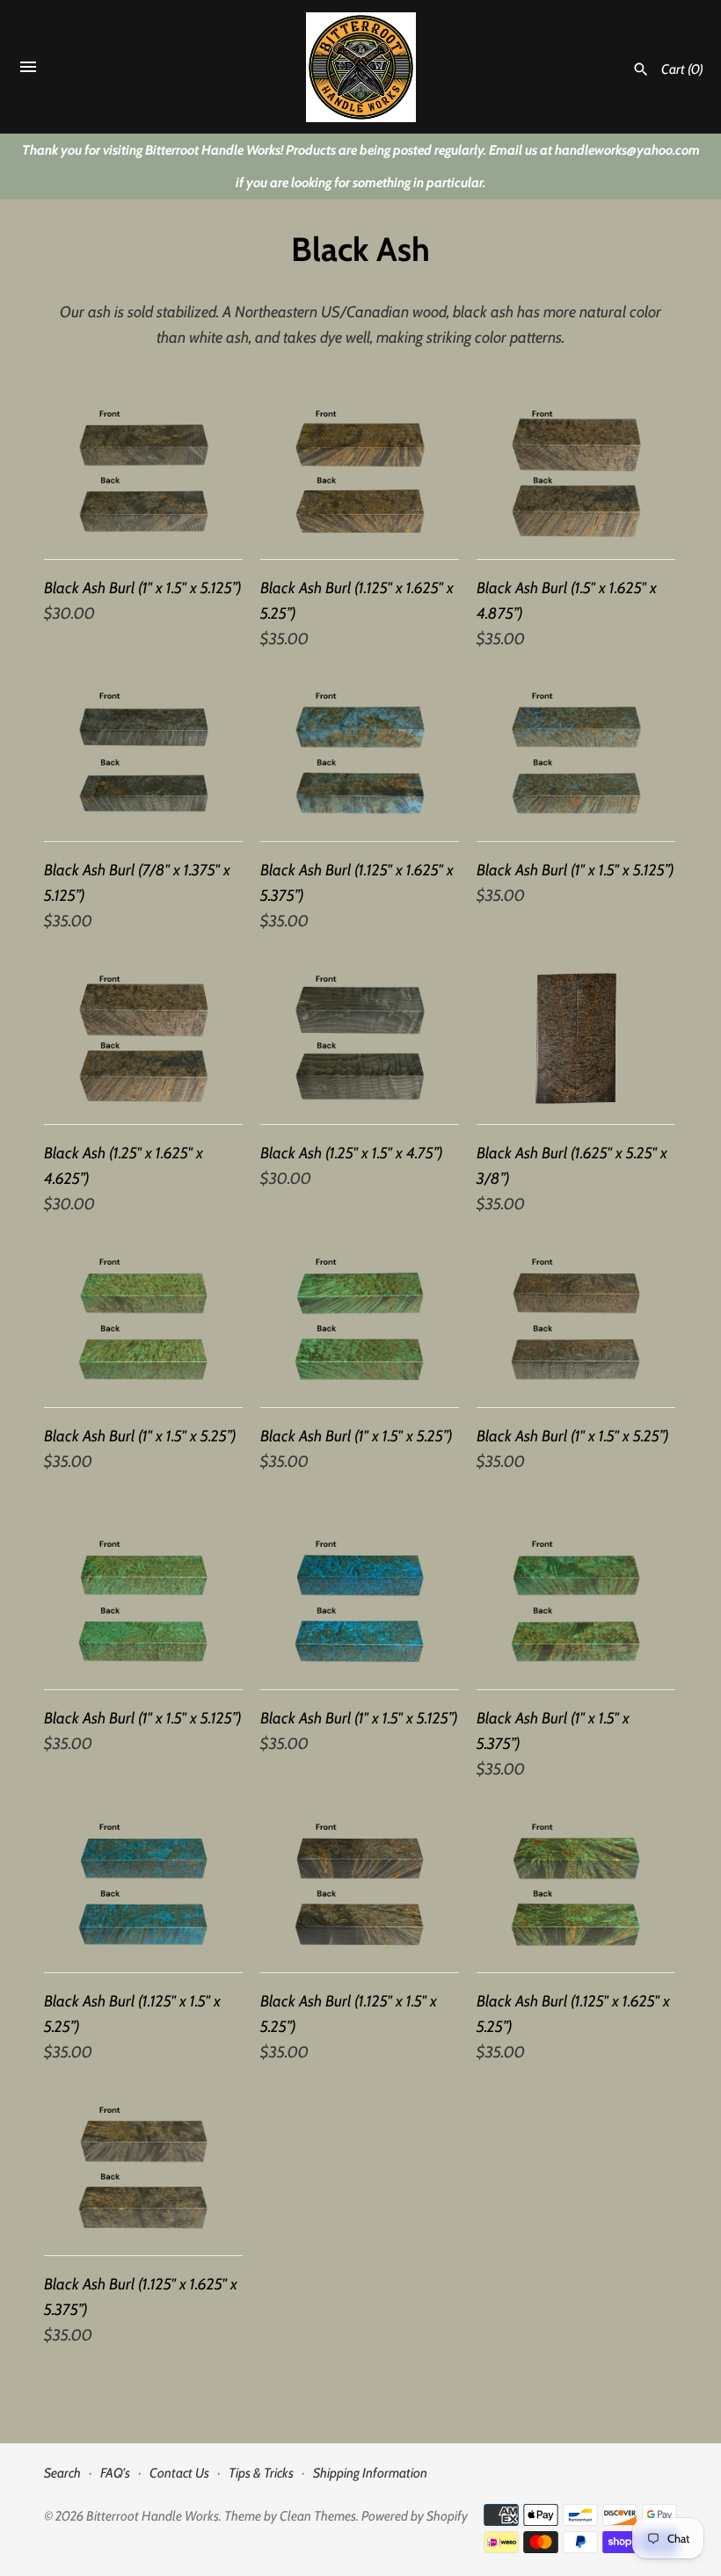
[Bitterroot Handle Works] (361, 67)
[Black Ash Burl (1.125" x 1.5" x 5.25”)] (143, 1887)
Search (62, 2473)
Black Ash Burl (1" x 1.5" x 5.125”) (143, 588)
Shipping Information (370, 2473)
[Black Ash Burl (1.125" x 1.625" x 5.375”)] (360, 755)
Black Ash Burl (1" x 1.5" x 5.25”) (140, 1436)
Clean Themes (318, 2516)
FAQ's (115, 2473)
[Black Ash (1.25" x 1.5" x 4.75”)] (360, 1038)
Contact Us (179, 2473)
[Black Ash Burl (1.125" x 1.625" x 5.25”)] (360, 473)
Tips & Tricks (261, 2473)
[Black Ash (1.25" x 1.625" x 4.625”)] (143, 1038)
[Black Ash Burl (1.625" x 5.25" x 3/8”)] (576, 1038)
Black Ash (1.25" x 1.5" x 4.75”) (352, 1153)
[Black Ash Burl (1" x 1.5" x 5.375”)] (576, 1604)
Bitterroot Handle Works (153, 2516)
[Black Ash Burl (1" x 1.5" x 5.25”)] (143, 1321)
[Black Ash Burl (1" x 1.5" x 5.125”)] (143, 473)
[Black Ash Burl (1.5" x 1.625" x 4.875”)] (576, 473)
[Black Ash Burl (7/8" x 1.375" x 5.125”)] (143, 755)
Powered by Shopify (415, 2516)
